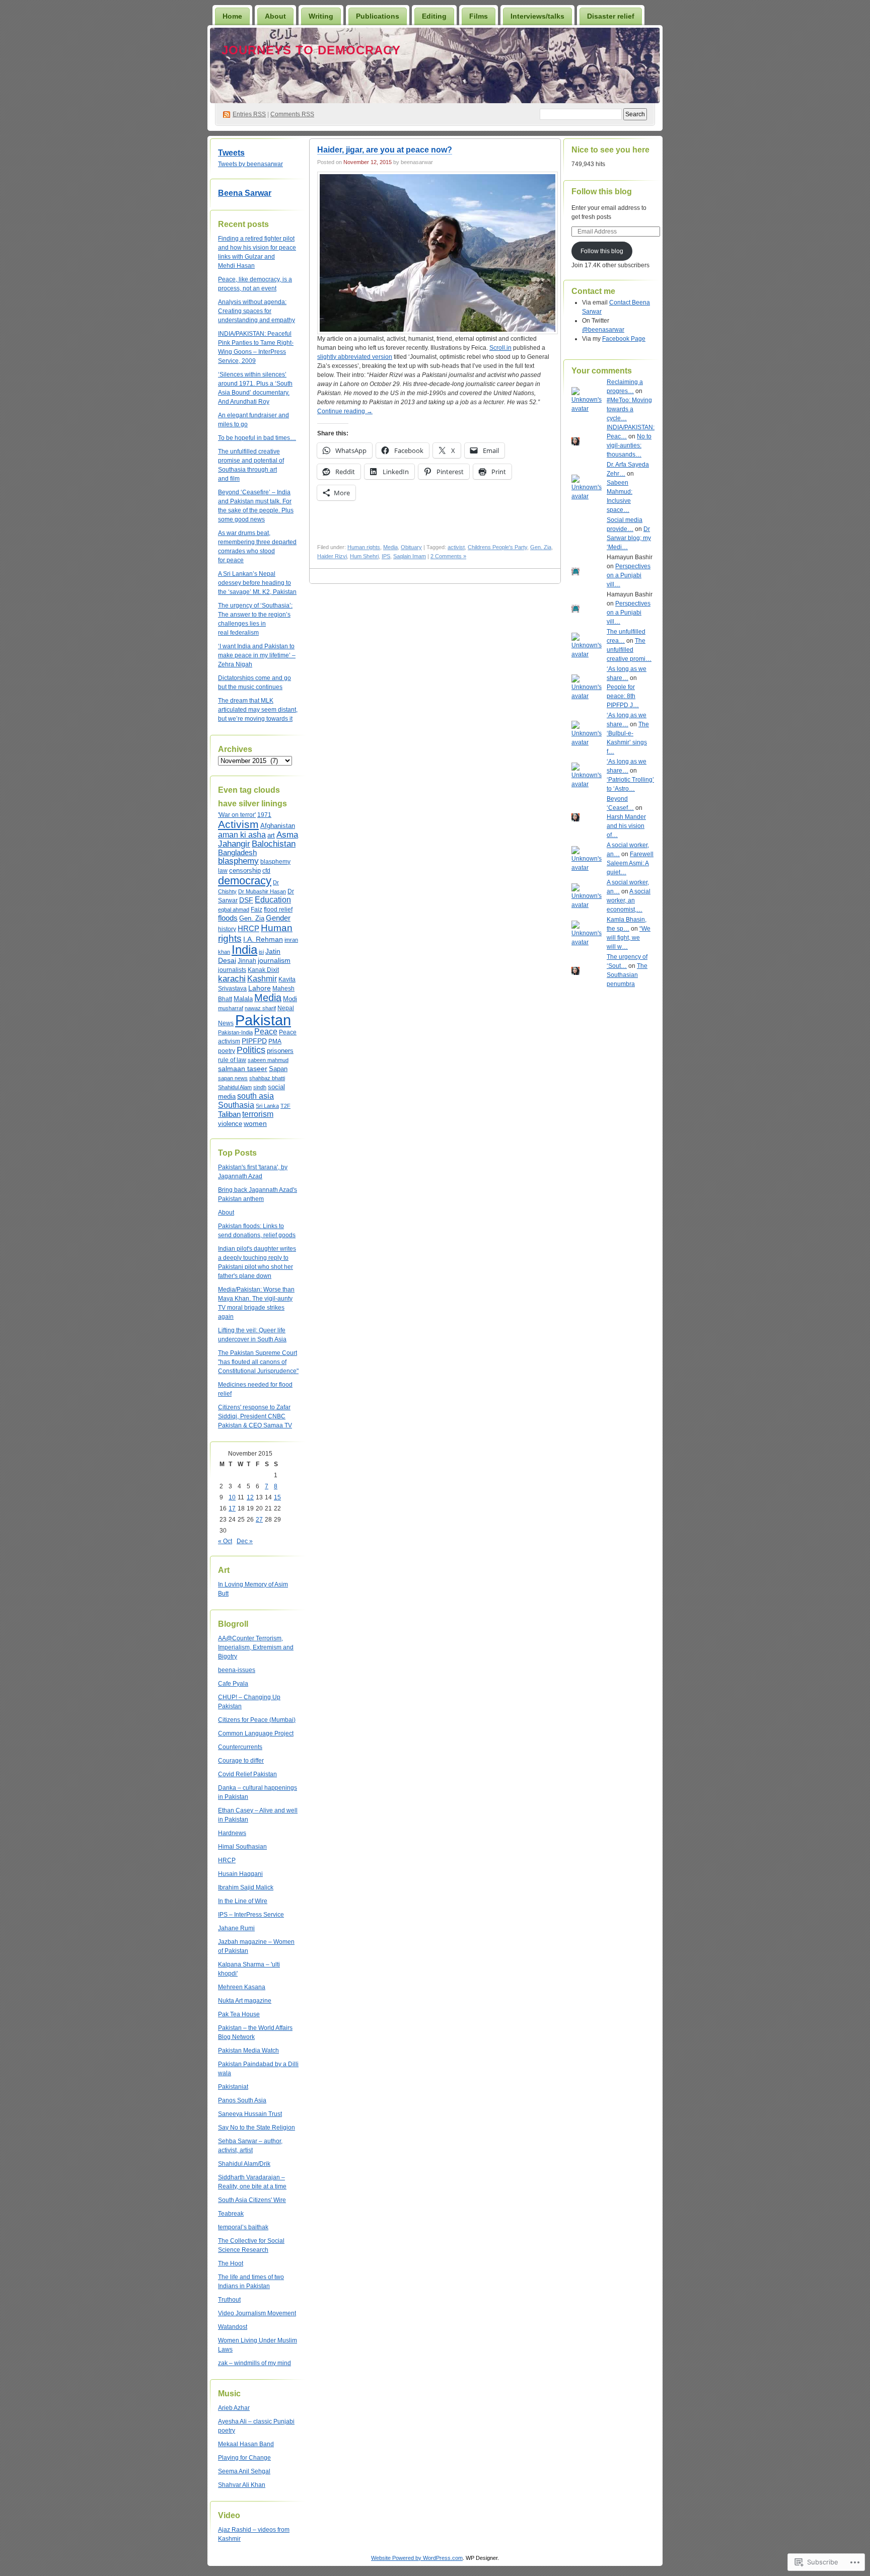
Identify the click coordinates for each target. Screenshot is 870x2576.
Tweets (231, 153)
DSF (246, 900)
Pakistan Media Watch (248, 2051)
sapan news (233, 1078)
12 (250, 1497)
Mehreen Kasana (242, 1987)
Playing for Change (244, 2458)
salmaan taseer (243, 1069)
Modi (290, 999)
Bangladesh (237, 853)
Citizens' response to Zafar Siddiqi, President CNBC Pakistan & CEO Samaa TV (255, 1416)
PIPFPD (254, 1041)
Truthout (229, 2300)
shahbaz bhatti (267, 1078)
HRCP (248, 929)
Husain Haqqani (240, 1874)
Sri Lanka (267, 1106)
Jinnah (247, 961)
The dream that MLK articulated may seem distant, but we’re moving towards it (258, 710)
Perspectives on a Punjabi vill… (629, 575)
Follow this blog (602, 192)
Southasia (236, 1105)
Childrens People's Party (497, 547)
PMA (275, 1041)
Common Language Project (256, 1733)
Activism (238, 824)
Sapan (278, 1069)
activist (456, 547)
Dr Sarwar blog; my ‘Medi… (629, 538)
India (244, 950)
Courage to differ (241, 1761)
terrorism (258, 1114)
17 (232, 1508)
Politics (251, 1050)
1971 (264, 815)
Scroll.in (500, 348)
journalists (232, 970)
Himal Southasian (242, 1847)
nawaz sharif (260, 1008)
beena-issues (237, 1670)
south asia (256, 1096)
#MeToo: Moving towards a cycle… (629, 409)
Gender (278, 918)
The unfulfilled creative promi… (629, 650)
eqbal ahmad (234, 910)
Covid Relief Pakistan (247, 1774)
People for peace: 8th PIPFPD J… (623, 696)
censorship (245, 870)
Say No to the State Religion (257, 2128)
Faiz (257, 910)
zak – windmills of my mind (255, 2363)
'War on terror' (237, 815)
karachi (232, 978)
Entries (249, 114)
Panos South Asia (242, 2100)
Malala (243, 999)
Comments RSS (292, 114)
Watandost (233, 2327)
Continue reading (345, 411)
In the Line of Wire (243, 1901)
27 (259, 1520)
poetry (227, 1051)
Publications (378, 16)
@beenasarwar (603, 330)
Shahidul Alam (235, 1087)
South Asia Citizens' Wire (252, 2200)
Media (268, 998)
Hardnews (232, 1833)
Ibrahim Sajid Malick (246, 1887)
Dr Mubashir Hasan (262, 891)
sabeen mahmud (268, 1060)
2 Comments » (448, 556)
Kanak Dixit (263, 970)
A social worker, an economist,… (629, 900)
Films (479, 16)
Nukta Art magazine (245, 2001)
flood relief (278, 910)
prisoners (280, 1051)
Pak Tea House (239, 2014)
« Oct (225, 1541)
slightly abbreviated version (355, 357)
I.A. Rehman (263, 939)
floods (228, 918)
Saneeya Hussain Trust (250, 2114)
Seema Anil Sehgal (244, 2471)
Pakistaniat (233, 2087)
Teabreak (231, 2214)
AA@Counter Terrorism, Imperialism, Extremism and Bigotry (256, 1647)
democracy (245, 881)
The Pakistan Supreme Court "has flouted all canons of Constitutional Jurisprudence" (258, 1362)
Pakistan (263, 1020)
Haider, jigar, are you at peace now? (385, 150)
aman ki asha (242, 835)
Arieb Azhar (234, 2408)
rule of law (232, 1060)
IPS (386, 556)
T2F (285, 1106)
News (226, 1023)
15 (277, 1497)
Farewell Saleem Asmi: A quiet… (630, 863)
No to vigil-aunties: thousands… (629, 445)
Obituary (411, 547)
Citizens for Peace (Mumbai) (257, 1720)
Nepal (286, 1008)
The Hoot (231, 2263)
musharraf (231, 1008)
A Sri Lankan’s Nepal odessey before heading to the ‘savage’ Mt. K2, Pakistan (257, 583)
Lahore (260, 988)
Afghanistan (278, 826)
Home (232, 16)
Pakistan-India (235, 1032)
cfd (266, 871)
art (271, 836)
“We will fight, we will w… (629, 938)
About (275, 16)
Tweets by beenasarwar (250, 164)
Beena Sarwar (245, 193)
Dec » (245, 1541)
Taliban (229, 1114)
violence (230, 1124)
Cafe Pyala (233, 1684)
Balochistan (274, 844)
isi (261, 952)
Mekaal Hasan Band (246, 2444)
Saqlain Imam (410, 556)
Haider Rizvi (332, 556)
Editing (434, 16)
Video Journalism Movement (257, 2313)
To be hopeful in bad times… (257, 438)
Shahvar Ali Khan (242, 2485)
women (255, 1123)
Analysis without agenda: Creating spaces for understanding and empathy (257, 311)
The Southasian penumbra (627, 975)
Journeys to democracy (311, 50)
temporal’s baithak (243, 2227)
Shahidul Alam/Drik (244, 2164)
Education (273, 900)
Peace (266, 1032)
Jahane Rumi (236, 1928)
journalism (274, 960)
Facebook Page (624, 339)
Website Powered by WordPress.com (417, 2558)
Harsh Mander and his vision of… (626, 826)
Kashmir (262, 978)
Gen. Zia (252, 919)
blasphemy (238, 861)
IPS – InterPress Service (251, 1915)
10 (232, 1497)
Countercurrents (240, 1747)
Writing (321, 16)
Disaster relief (611, 16)
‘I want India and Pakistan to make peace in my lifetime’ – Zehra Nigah (257, 655)
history (227, 929)
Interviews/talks (537, 16)
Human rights (364, 547)
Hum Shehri (364, 556)
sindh (260, 1087)
